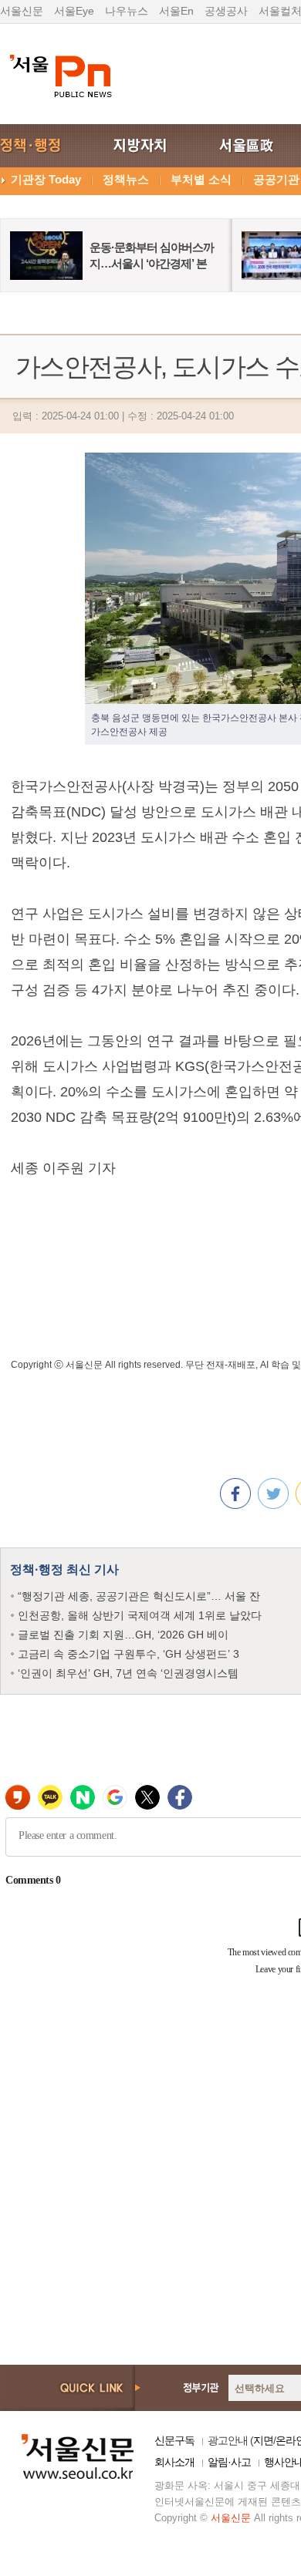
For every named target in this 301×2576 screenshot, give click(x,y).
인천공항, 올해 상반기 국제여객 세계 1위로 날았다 (140, 1615)
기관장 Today (46, 179)
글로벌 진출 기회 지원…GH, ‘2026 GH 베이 (123, 1635)
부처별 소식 (201, 179)
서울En (176, 11)
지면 (263, 2440)
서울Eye (74, 11)
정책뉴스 (126, 179)
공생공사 (226, 11)
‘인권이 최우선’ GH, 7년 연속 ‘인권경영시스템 (128, 1673)
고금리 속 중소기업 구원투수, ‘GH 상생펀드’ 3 (129, 1654)
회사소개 (174, 2462)
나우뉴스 (127, 11)
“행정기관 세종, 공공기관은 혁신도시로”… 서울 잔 (139, 1596)
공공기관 (276, 179)
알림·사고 (229, 2462)
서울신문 (22, 11)
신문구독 (174, 2440)
